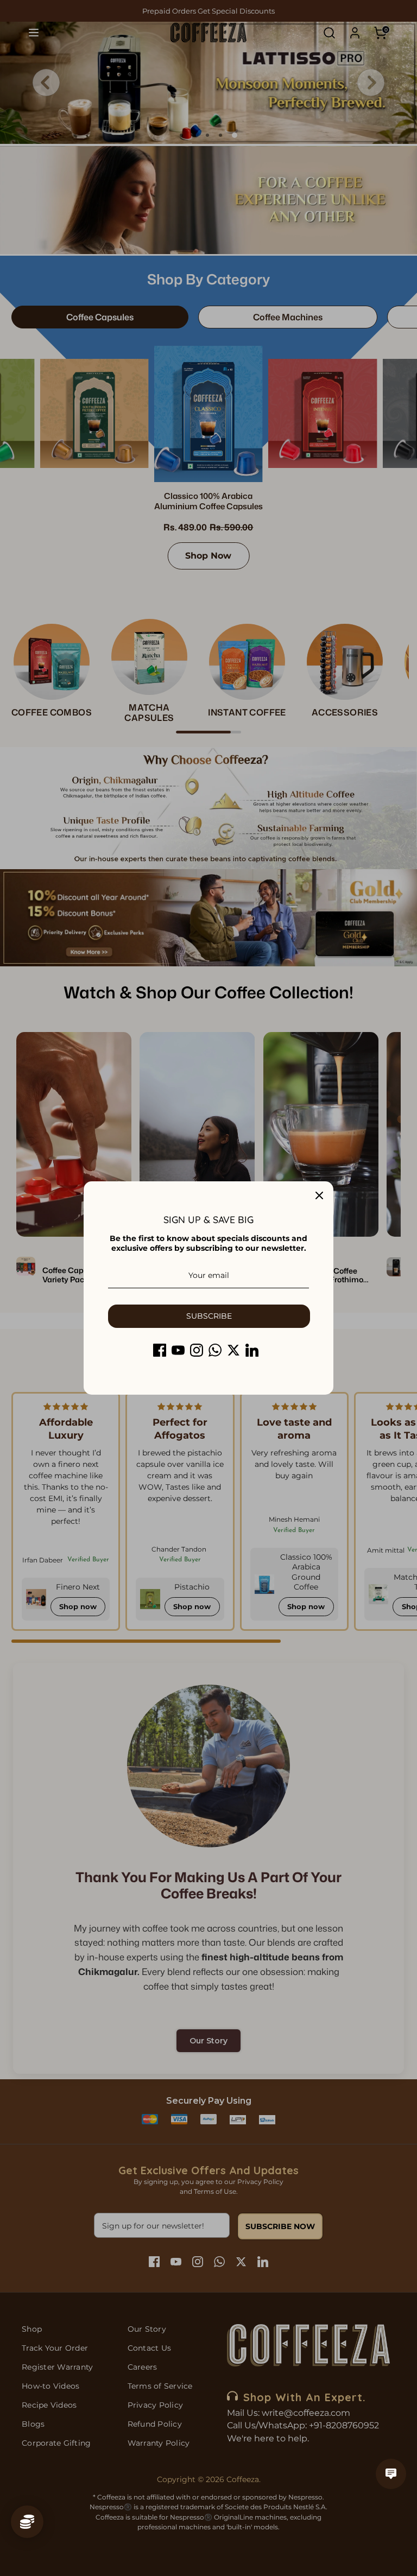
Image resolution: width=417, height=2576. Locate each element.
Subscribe (209, 1316)
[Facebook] (160, 1350)
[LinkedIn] (252, 1350)
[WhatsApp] (215, 1350)
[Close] (319, 1195)
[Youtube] (178, 1350)
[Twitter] (233, 1350)
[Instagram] (197, 1350)
